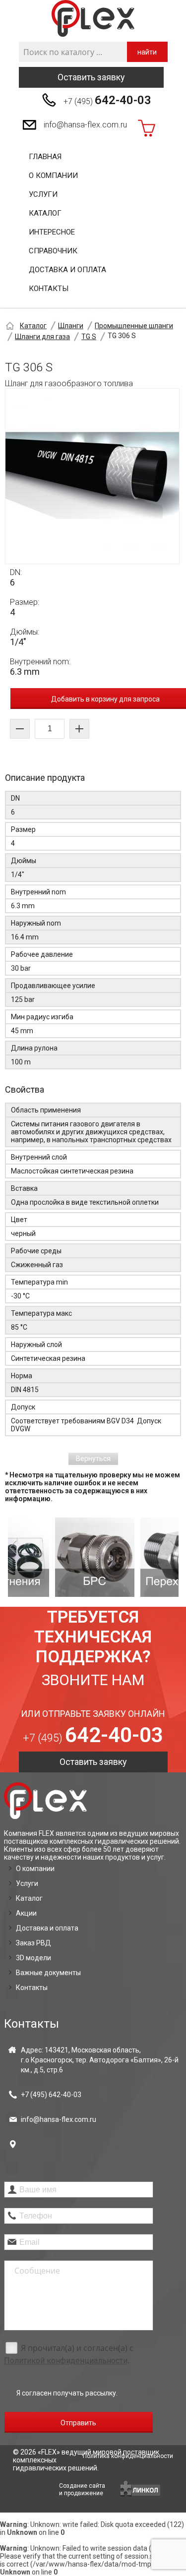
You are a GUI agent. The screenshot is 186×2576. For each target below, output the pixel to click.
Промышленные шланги (134, 326)
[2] (53, 1557)
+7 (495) (107, 100)
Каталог (45, 213)
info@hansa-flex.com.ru (85, 125)
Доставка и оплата (67, 270)
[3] (138, 1557)
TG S (89, 337)
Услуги (43, 194)
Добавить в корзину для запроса (105, 699)
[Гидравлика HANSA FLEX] (93, 19)
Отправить (78, 2423)
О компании (53, 176)
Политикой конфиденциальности (66, 2361)
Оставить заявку (91, 77)
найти (147, 52)
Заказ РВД (33, 1943)
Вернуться (93, 1459)
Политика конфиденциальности (128, 2456)
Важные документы (48, 1973)
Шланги (71, 326)
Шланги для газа (42, 337)
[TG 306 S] (92, 476)
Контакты (49, 289)
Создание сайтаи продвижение (82, 2489)
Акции (26, 1913)
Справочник (53, 251)
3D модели (33, 1958)
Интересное (52, 232)
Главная (45, 157)
